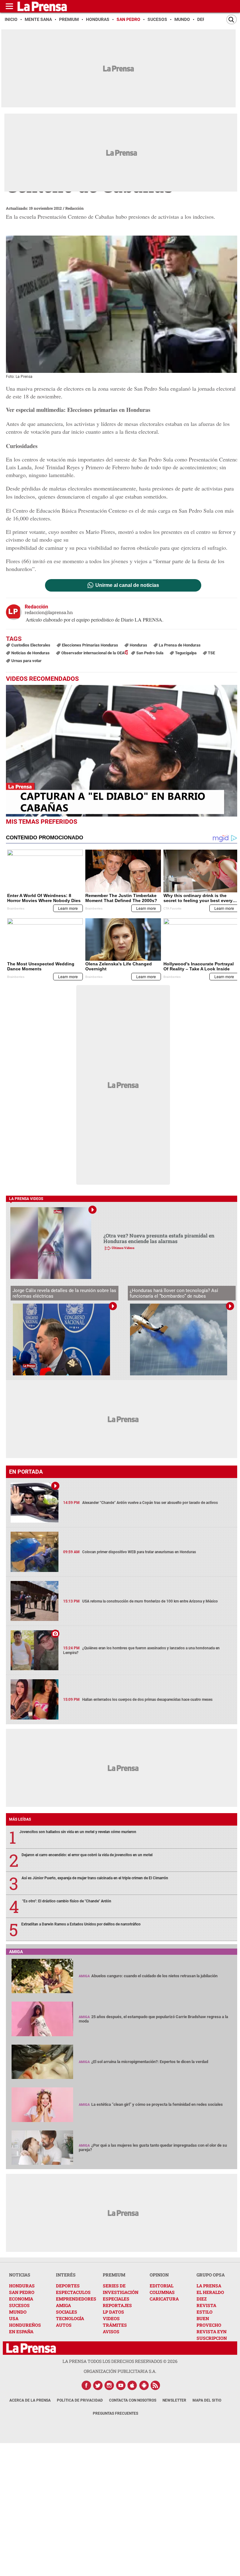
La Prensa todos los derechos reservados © (120, 2361)
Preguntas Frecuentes (115, 2413)
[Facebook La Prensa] (86, 2385)
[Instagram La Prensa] (109, 2385)
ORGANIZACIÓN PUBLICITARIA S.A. (120, 2371)
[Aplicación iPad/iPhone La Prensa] (132, 2385)
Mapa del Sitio (207, 2400)
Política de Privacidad (80, 2400)
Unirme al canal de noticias (127, 585)
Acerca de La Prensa (30, 2400)
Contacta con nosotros (133, 2400)
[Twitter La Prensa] (98, 2385)
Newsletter (174, 2400)
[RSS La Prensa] (156, 2385)
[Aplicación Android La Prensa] (144, 2385)
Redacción (75, 208)
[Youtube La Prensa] (121, 2385)
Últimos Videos (123, 1248)
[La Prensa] (31, 2348)
